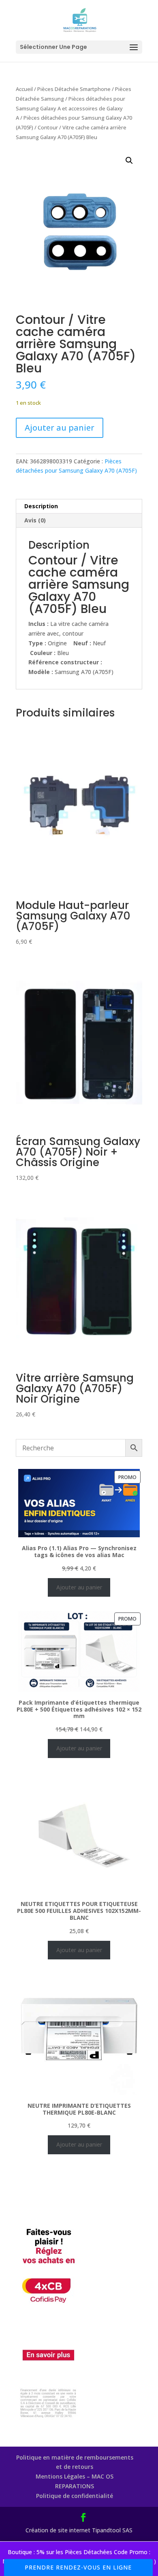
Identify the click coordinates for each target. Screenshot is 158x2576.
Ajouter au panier (60, 428)
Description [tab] (41, 506)
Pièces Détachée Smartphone (74, 89)
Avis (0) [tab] (35, 520)
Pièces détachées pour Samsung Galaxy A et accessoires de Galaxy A (70, 108)
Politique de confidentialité (75, 2496)
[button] (129, 161)
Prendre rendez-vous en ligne (78, 2567)
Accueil (24, 89)
